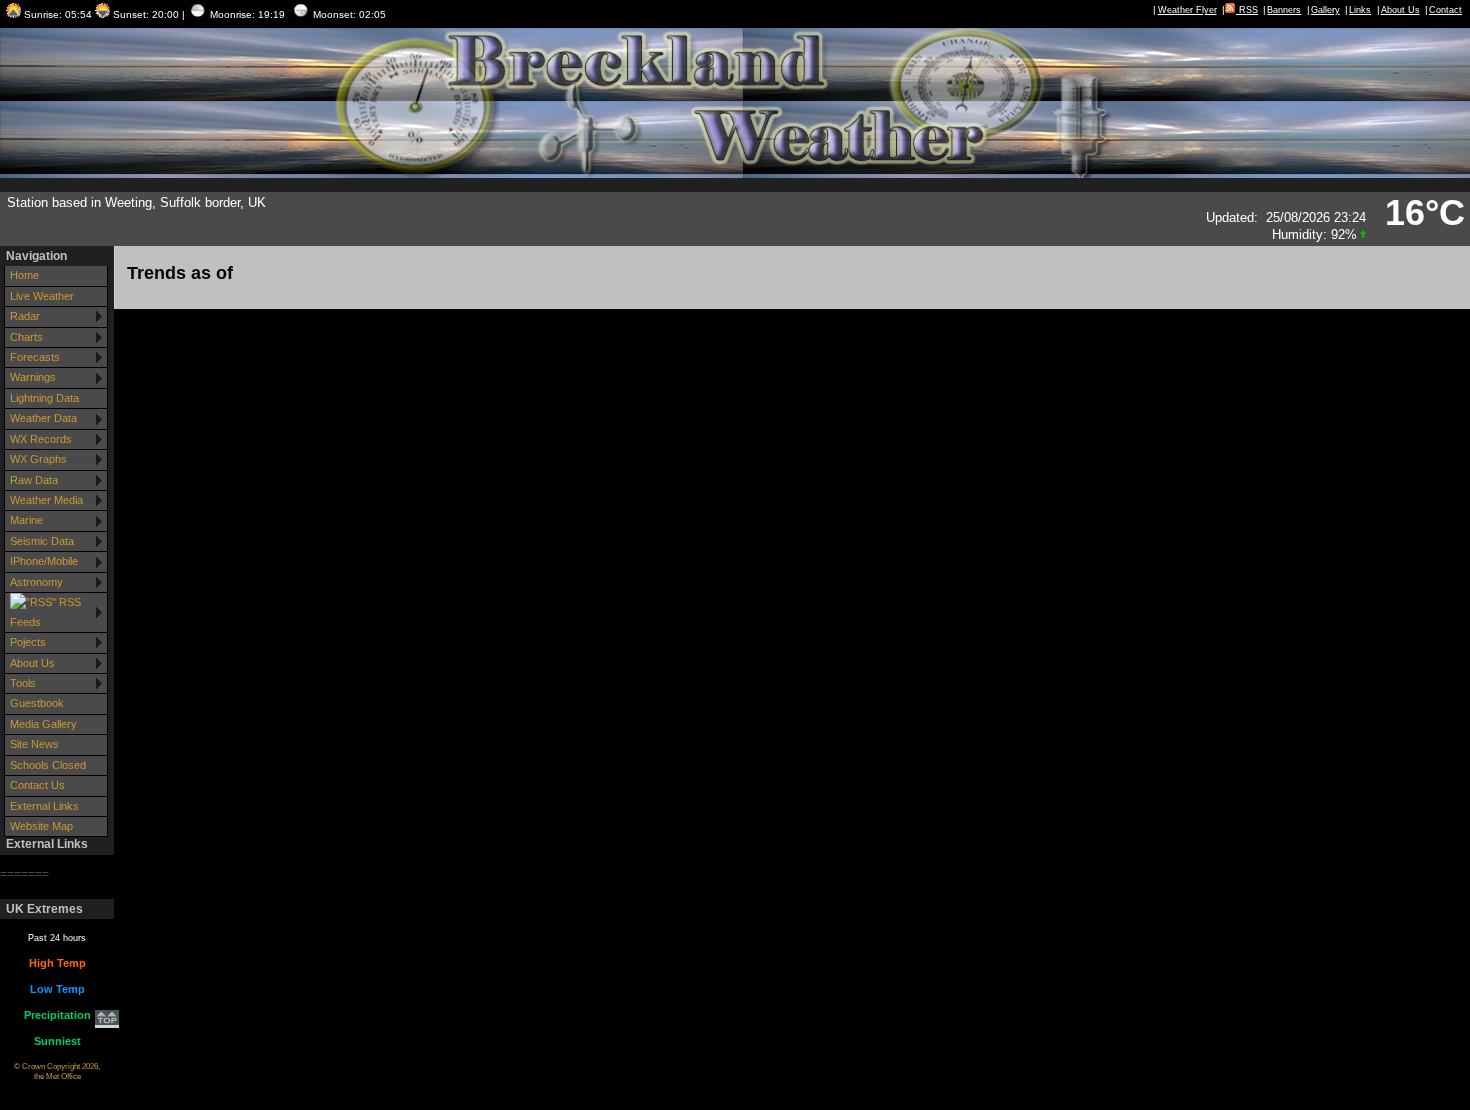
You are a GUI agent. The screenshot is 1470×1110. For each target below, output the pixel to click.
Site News (34, 744)
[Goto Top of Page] (107, 1021)
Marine (26, 520)
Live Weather (42, 296)
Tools (23, 683)
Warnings (33, 377)
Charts (26, 337)
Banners (1284, 10)
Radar (25, 316)
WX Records (41, 439)
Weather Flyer (1187, 10)
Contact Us (37, 785)
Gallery (1325, 10)
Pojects (28, 642)
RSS (1247, 10)
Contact (1445, 10)
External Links (44, 806)
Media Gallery (43, 724)
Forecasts (35, 357)
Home (24, 275)
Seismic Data (42, 541)
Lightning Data (44, 398)
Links (1360, 10)
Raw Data (34, 480)
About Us (1400, 10)
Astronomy (36, 582)
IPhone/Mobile (44, 561)
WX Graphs (38, 459)
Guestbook (37, 703)
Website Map (41, 826)
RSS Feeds (45, 611)
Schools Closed (48, 765)
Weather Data (43, 418)
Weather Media (46, 500)
